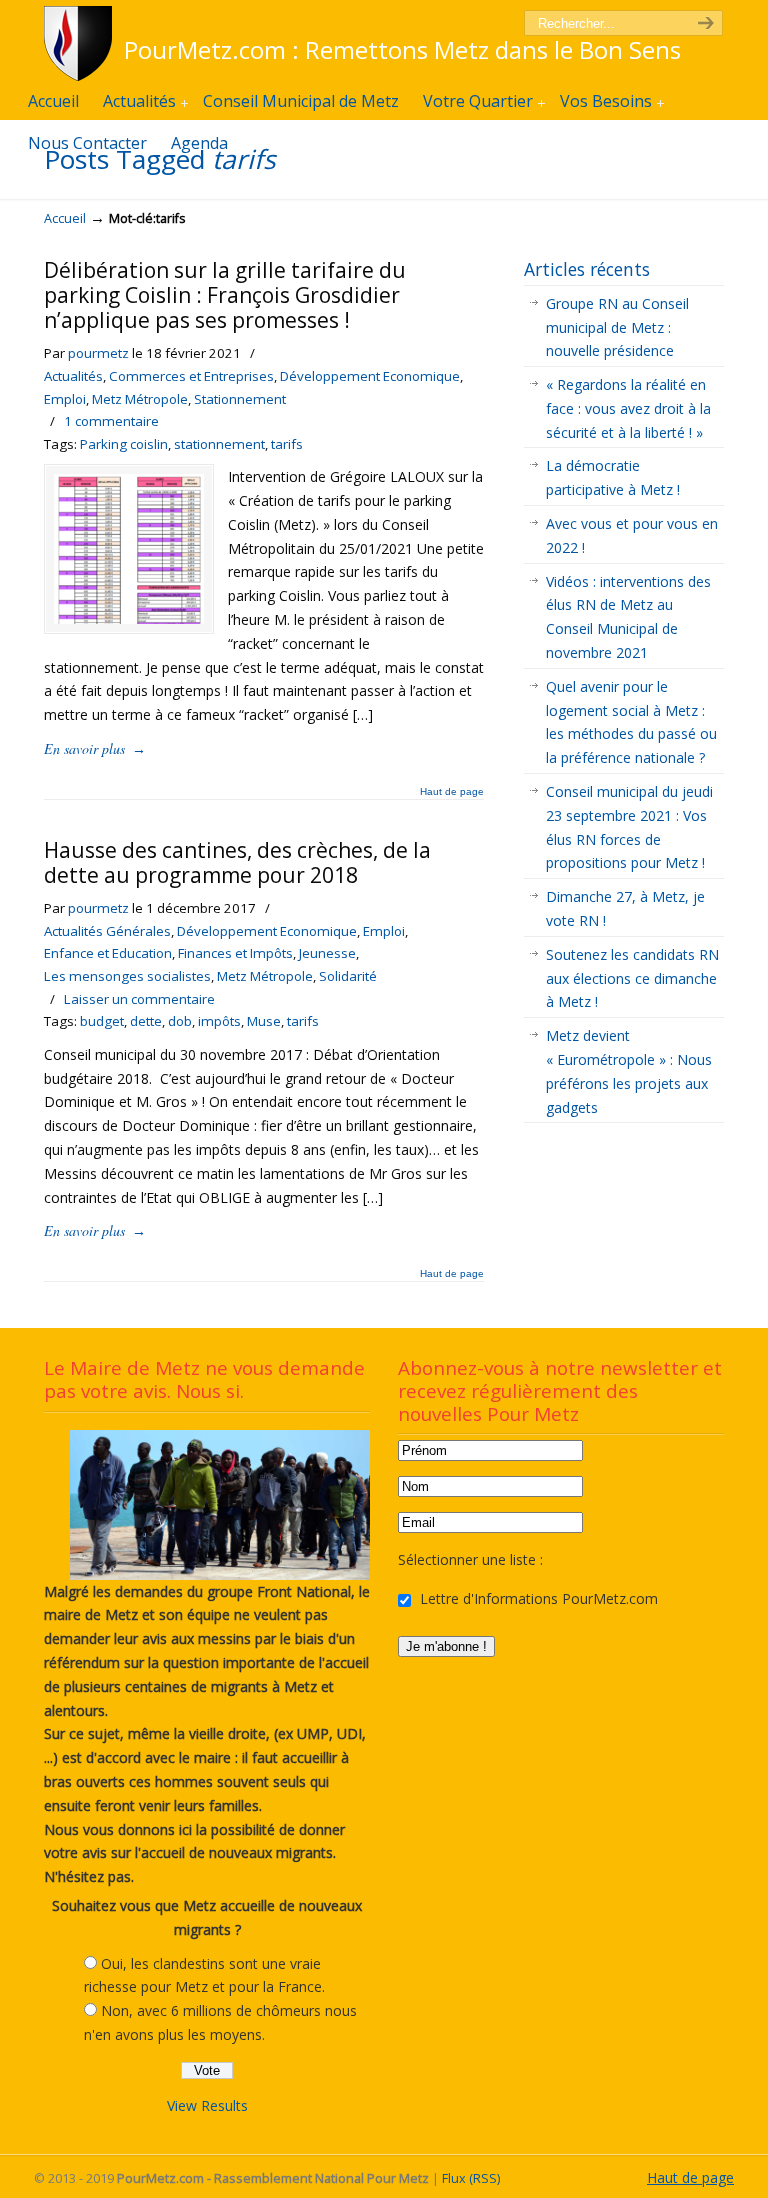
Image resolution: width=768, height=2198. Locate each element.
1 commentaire (111, 421)
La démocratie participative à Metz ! (613, 477)
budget (102, 1021)
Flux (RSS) (471, 2178)
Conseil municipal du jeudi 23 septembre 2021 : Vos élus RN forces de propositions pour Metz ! (629, 827)
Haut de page (452, 792)
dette (146, 1021)
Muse (264, 1021)
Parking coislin (124, 444)
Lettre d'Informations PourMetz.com (537, 1598)
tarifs (287, 444)
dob (180, 1021)
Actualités (73, 376)
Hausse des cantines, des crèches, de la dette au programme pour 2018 (237, 862)
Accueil (65, 218)
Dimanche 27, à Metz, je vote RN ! (625, 908)
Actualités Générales (107, 931)
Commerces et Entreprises (191, 376)
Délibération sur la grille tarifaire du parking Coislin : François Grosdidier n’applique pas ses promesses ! (225, 295)
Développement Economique (370, 376)
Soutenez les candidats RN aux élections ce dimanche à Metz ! (632, 978)
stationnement (219, 444)
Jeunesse (327, 953)
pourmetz (98, 353)
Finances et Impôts (235, 953)
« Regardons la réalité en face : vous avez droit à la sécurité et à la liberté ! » (628, 408)
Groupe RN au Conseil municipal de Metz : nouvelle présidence (617, 327)
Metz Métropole (140, 399)
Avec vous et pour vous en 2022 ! (632, 535)
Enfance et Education (108, 953)
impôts (219, 1021)
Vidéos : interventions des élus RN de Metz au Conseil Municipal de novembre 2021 (628, 617)
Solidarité (348, 976)
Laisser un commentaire (139, 999)
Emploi (65, 399)
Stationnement (240, 399)
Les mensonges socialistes (127, 976)
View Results (207, 2105)
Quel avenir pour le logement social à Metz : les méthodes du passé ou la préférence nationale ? (631, 722)
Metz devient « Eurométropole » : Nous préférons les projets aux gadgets (629, 1071)
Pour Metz (81, 43)
